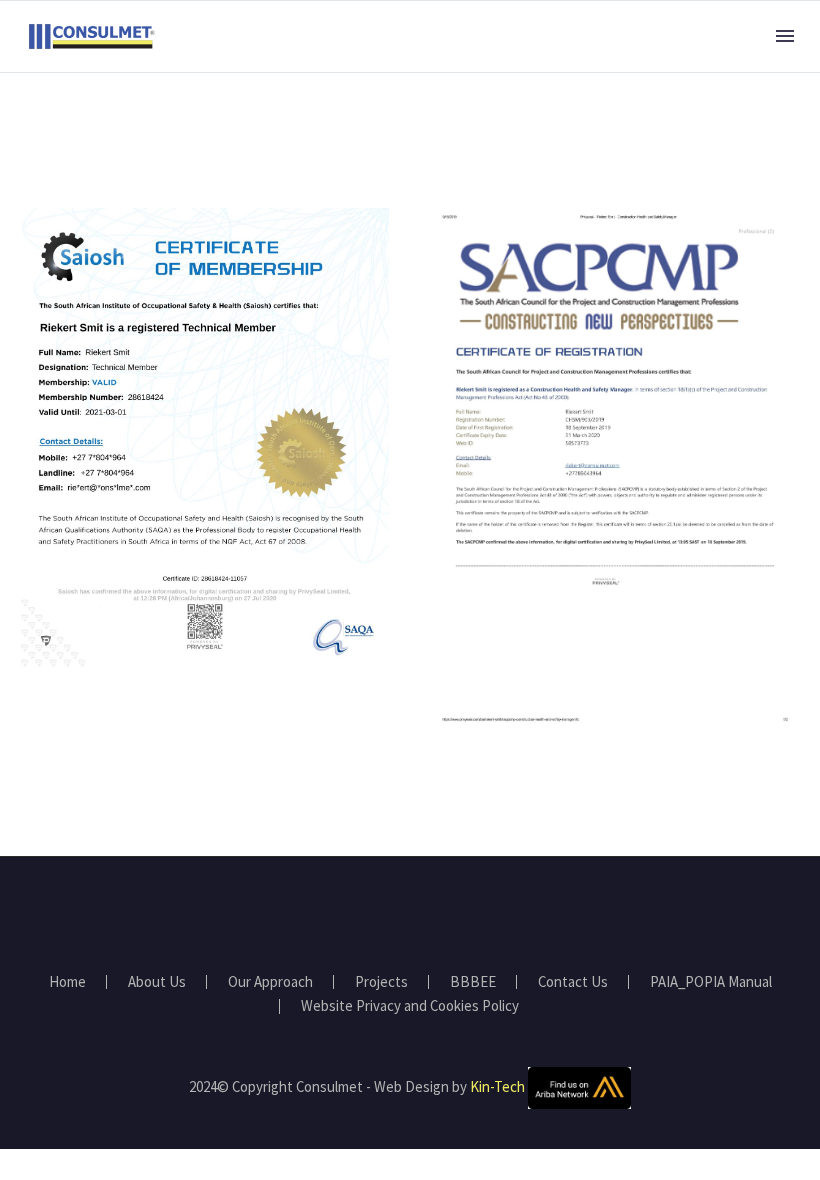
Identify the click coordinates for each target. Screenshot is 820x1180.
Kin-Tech (497, 1086)
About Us (157, 982)
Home (67, 982)
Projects (381, 982)
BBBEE (473, 982)
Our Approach (270, 982)
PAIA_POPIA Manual (711, 982)
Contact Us (573, 982)
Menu (785, 36)
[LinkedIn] (397, 911)
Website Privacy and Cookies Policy (410, 1006)
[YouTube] (423, 911)
